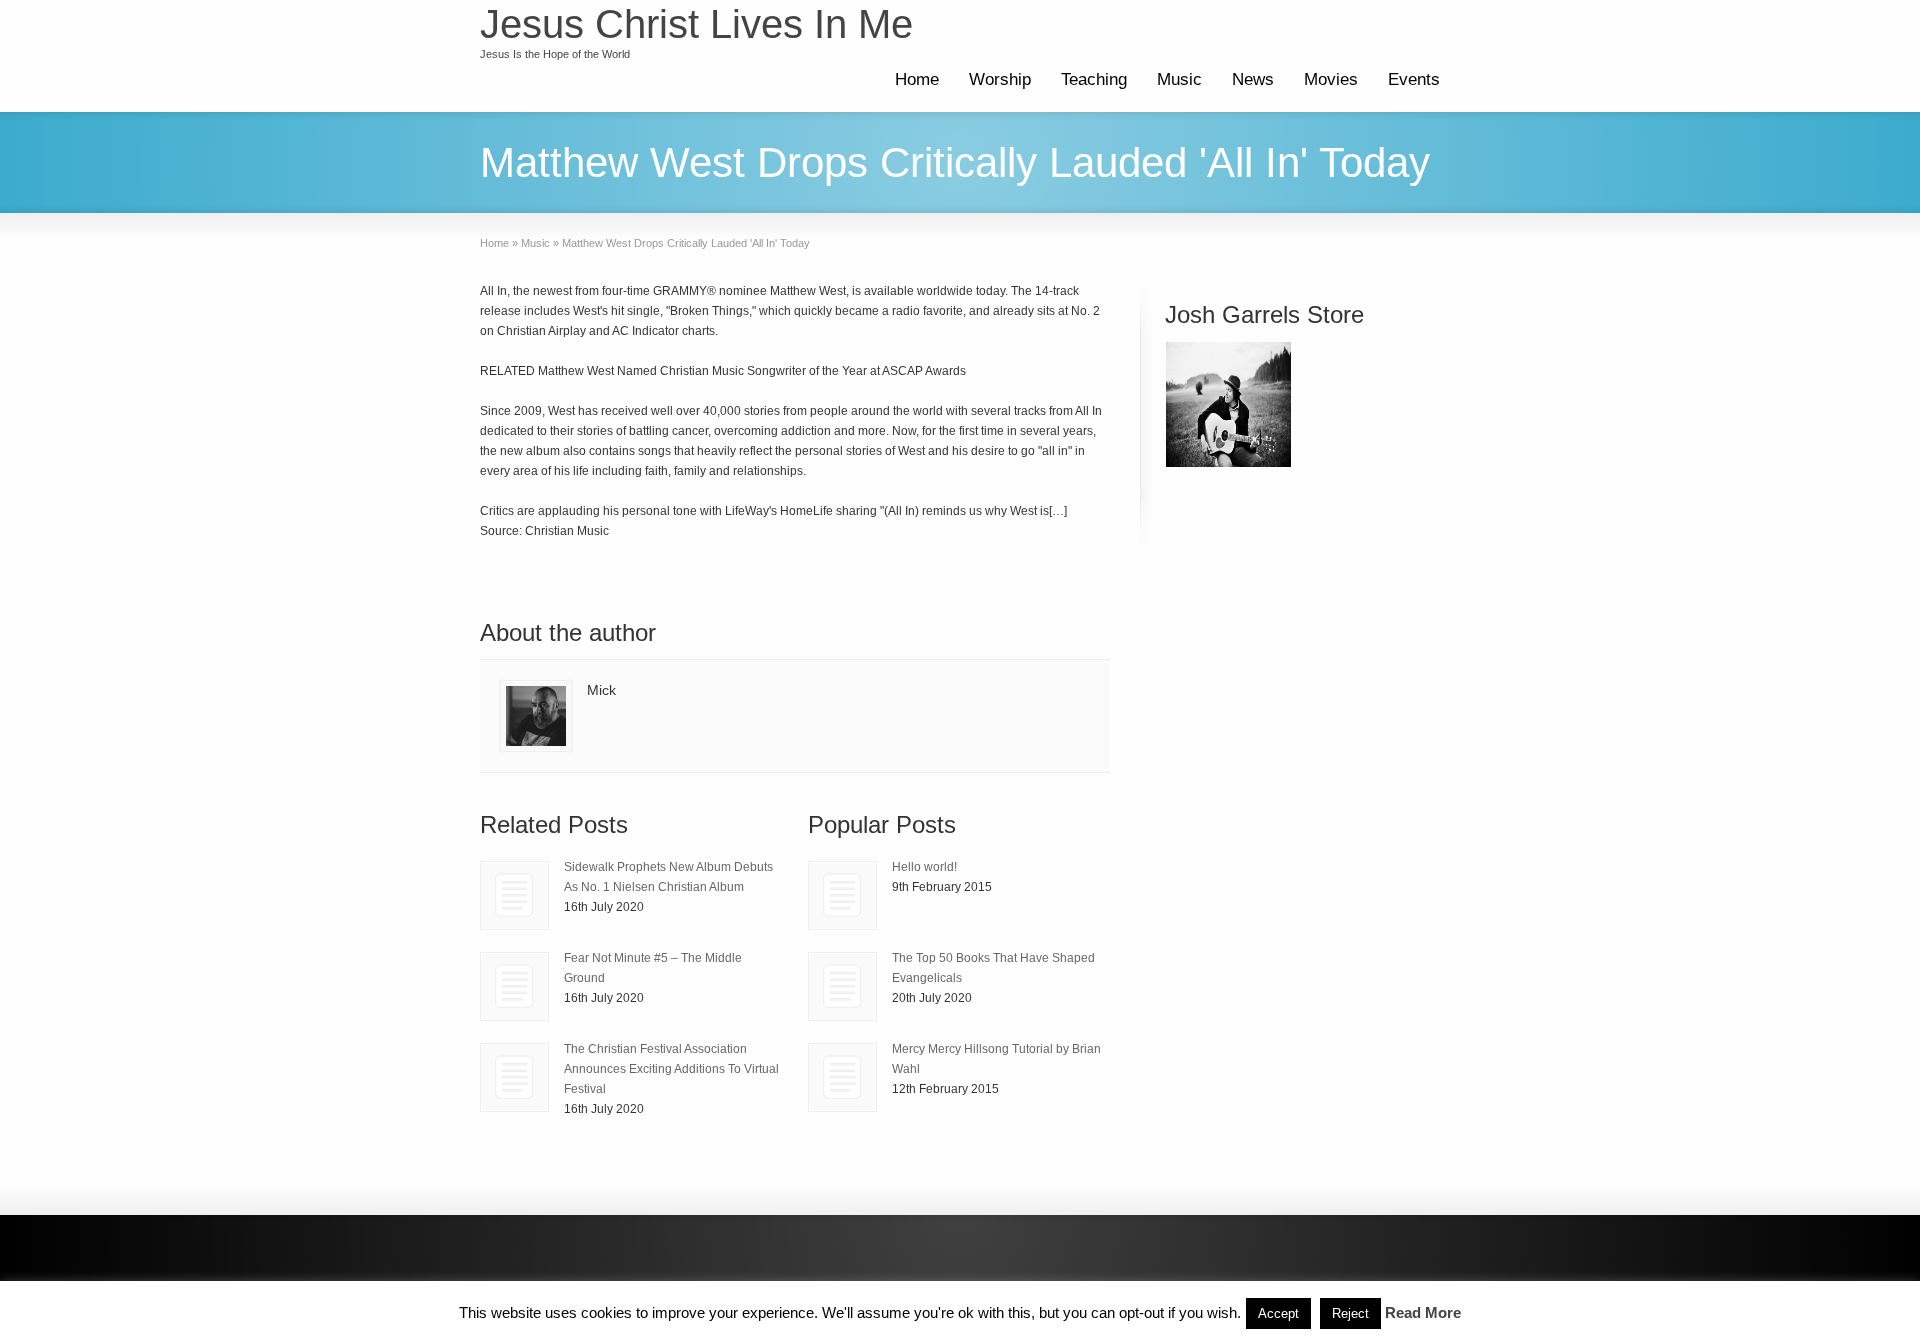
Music (1179, 79)
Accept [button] (1278, 1313)
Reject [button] (1350, 1313)
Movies (1331, 79)
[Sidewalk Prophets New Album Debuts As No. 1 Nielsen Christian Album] (514, 895)
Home (917, 79)
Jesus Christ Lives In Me (696, 24)
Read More (1423, 1312)
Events (1414, 79)
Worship (1000, 79)
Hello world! (924, 867)
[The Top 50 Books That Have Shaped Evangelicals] (842, 986)
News (1253, 79)
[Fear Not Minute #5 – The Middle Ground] (514, 986)
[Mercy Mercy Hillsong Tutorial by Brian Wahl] (842, 1077)
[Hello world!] (842, 895)
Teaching (1094, 79)
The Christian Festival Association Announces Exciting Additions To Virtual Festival (671, 1069)
